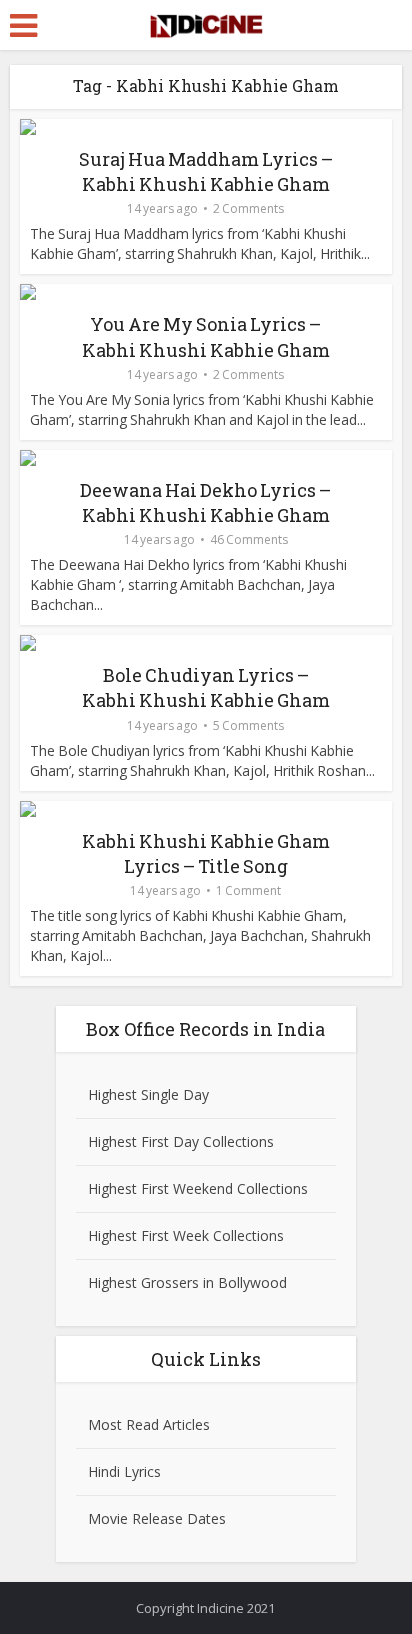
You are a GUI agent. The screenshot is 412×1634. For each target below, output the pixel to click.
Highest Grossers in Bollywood (187, 1282)
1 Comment (248, 890)
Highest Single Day (148, 1094)
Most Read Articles (149, 1424)
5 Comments (248, 725)
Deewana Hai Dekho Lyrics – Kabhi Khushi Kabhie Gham (205, 502)
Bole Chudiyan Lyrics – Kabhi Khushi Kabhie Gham (206, 687)
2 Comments (248, 208)
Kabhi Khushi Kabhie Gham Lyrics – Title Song (206, 853)
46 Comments (249, 539)
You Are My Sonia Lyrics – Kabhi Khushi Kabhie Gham (206, 336)
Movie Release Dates (157, 1518)
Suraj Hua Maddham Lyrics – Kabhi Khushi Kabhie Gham (206, 171)
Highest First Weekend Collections (198, 1188)
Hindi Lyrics (124, 1471)
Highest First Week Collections (186, 1235)
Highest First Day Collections (181, 1141)
